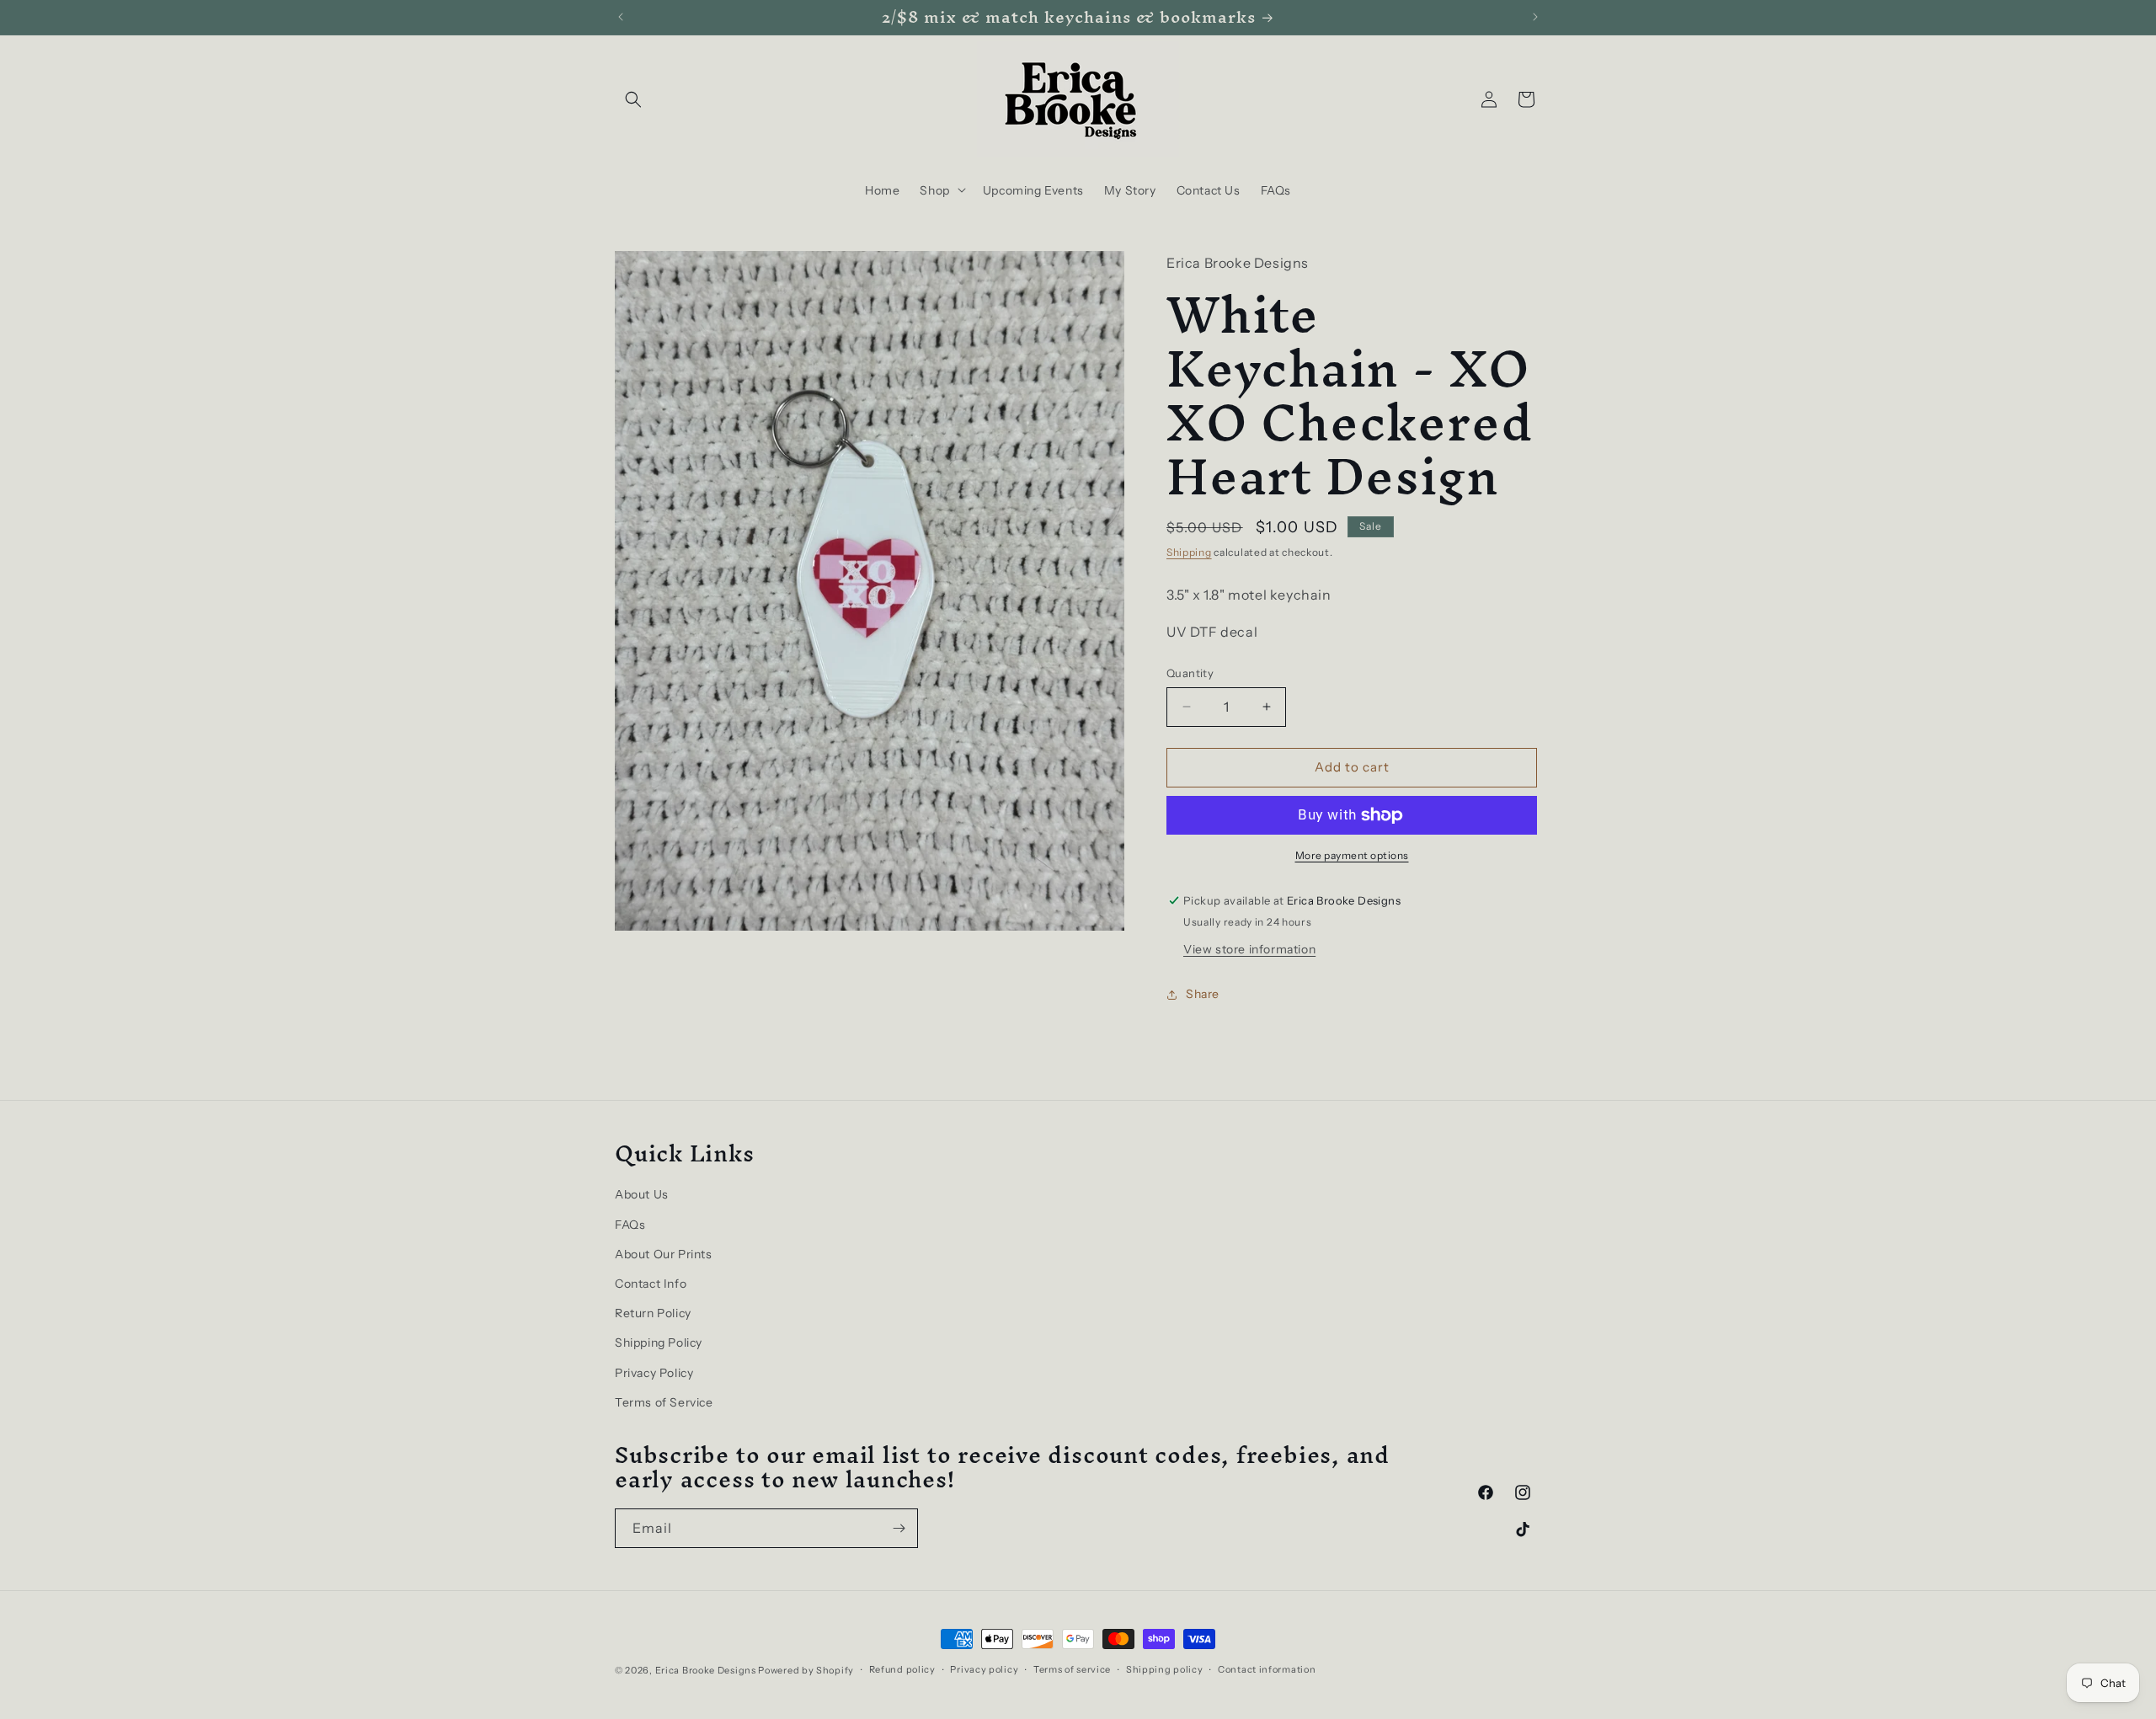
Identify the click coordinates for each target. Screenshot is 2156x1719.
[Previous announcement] (621, 17)
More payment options (1352, 855)
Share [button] (1203, 994)
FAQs (630, 1225)
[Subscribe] (899, 1528)
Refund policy (902, 1669)
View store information (1249, 949)
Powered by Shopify (806, 1670)
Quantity (1190, 673)
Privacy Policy (654, 1373)
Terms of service (1072, 1669)
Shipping (1189, 552)
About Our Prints (664, 1254)
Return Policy (653, 1313)
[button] (633, 99)
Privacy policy (984, 1669)
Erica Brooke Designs (706, 1670)
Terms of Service (664, 1402)
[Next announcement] (1535, 17)
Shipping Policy (659, 1343)
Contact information (1267, 1669)
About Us (642, 1195)
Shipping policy (1165, 1669)
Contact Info (651, 1284)
